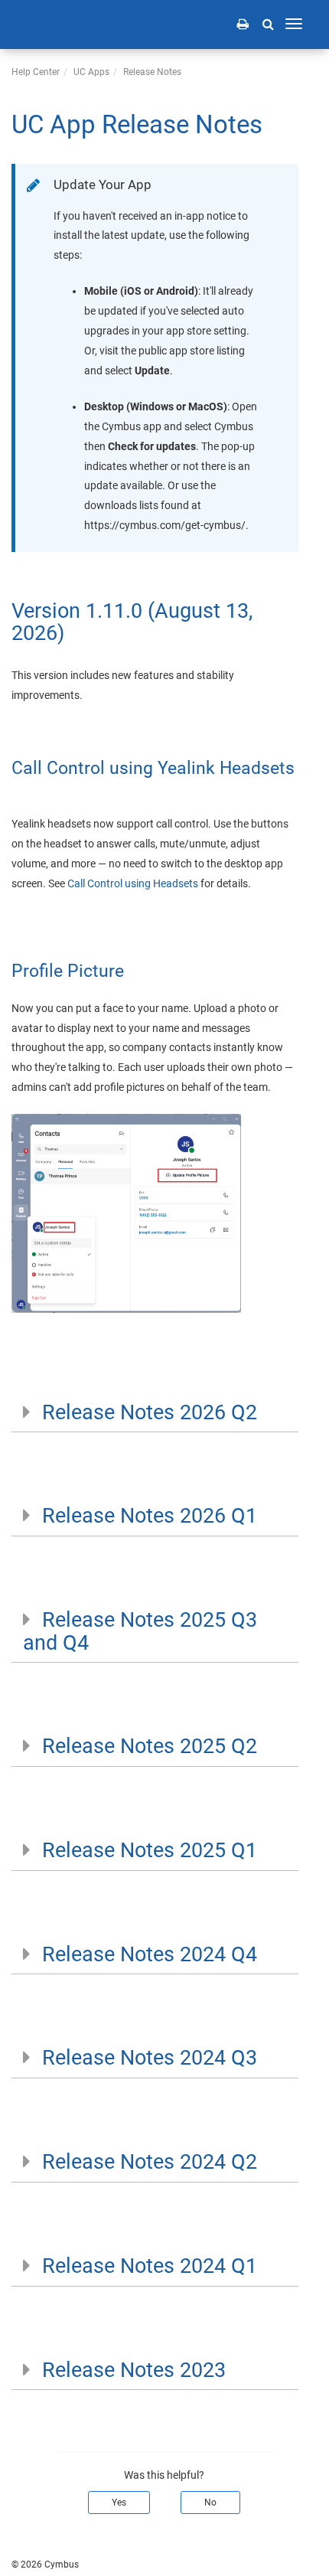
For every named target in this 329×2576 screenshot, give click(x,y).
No (210, 2503)
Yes (119, 2503)
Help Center (36, 72)
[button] (268, 24)
